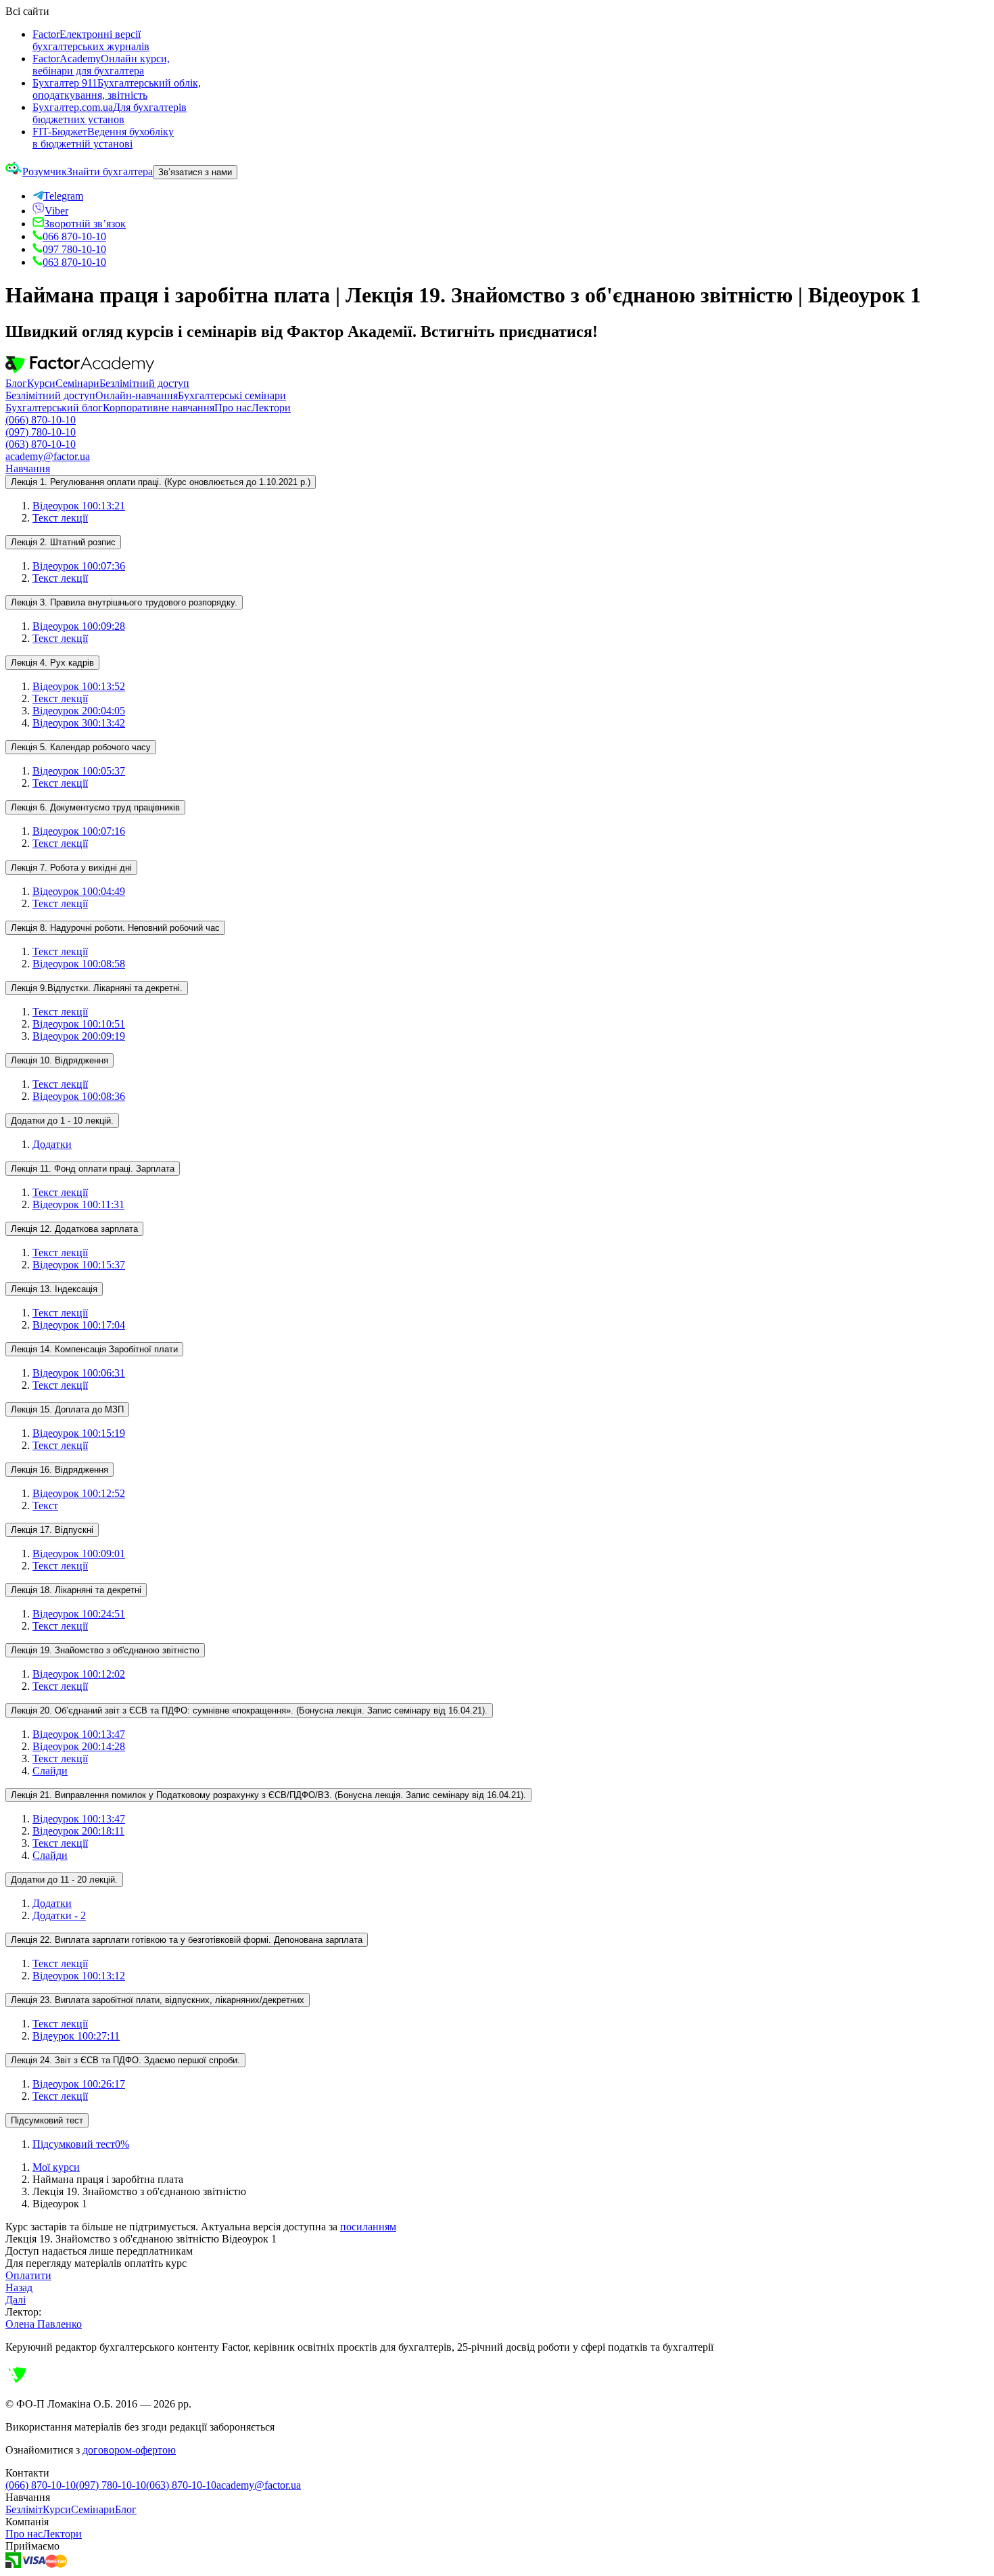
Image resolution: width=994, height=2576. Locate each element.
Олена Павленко (44, 2324)
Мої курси (56, 2167)
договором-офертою (129, 2450)
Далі (16, 2300)
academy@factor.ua (48, 456)
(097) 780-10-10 (41, 432)
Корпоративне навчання (159, 408)
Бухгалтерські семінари (232, 395)
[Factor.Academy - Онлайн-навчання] (80, 371)
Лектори (271, 408)
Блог (16, 383)
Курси (41, 383)
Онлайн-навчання (137, 395)
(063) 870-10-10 (41, 444)
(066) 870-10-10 (41, 420)
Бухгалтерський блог (54, 408)
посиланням (368, 2227)
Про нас (233, 408)
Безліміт (24, 2509)
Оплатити (28, 2275)
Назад (19, 2287)
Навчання (28, 468)
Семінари (77, 383)
